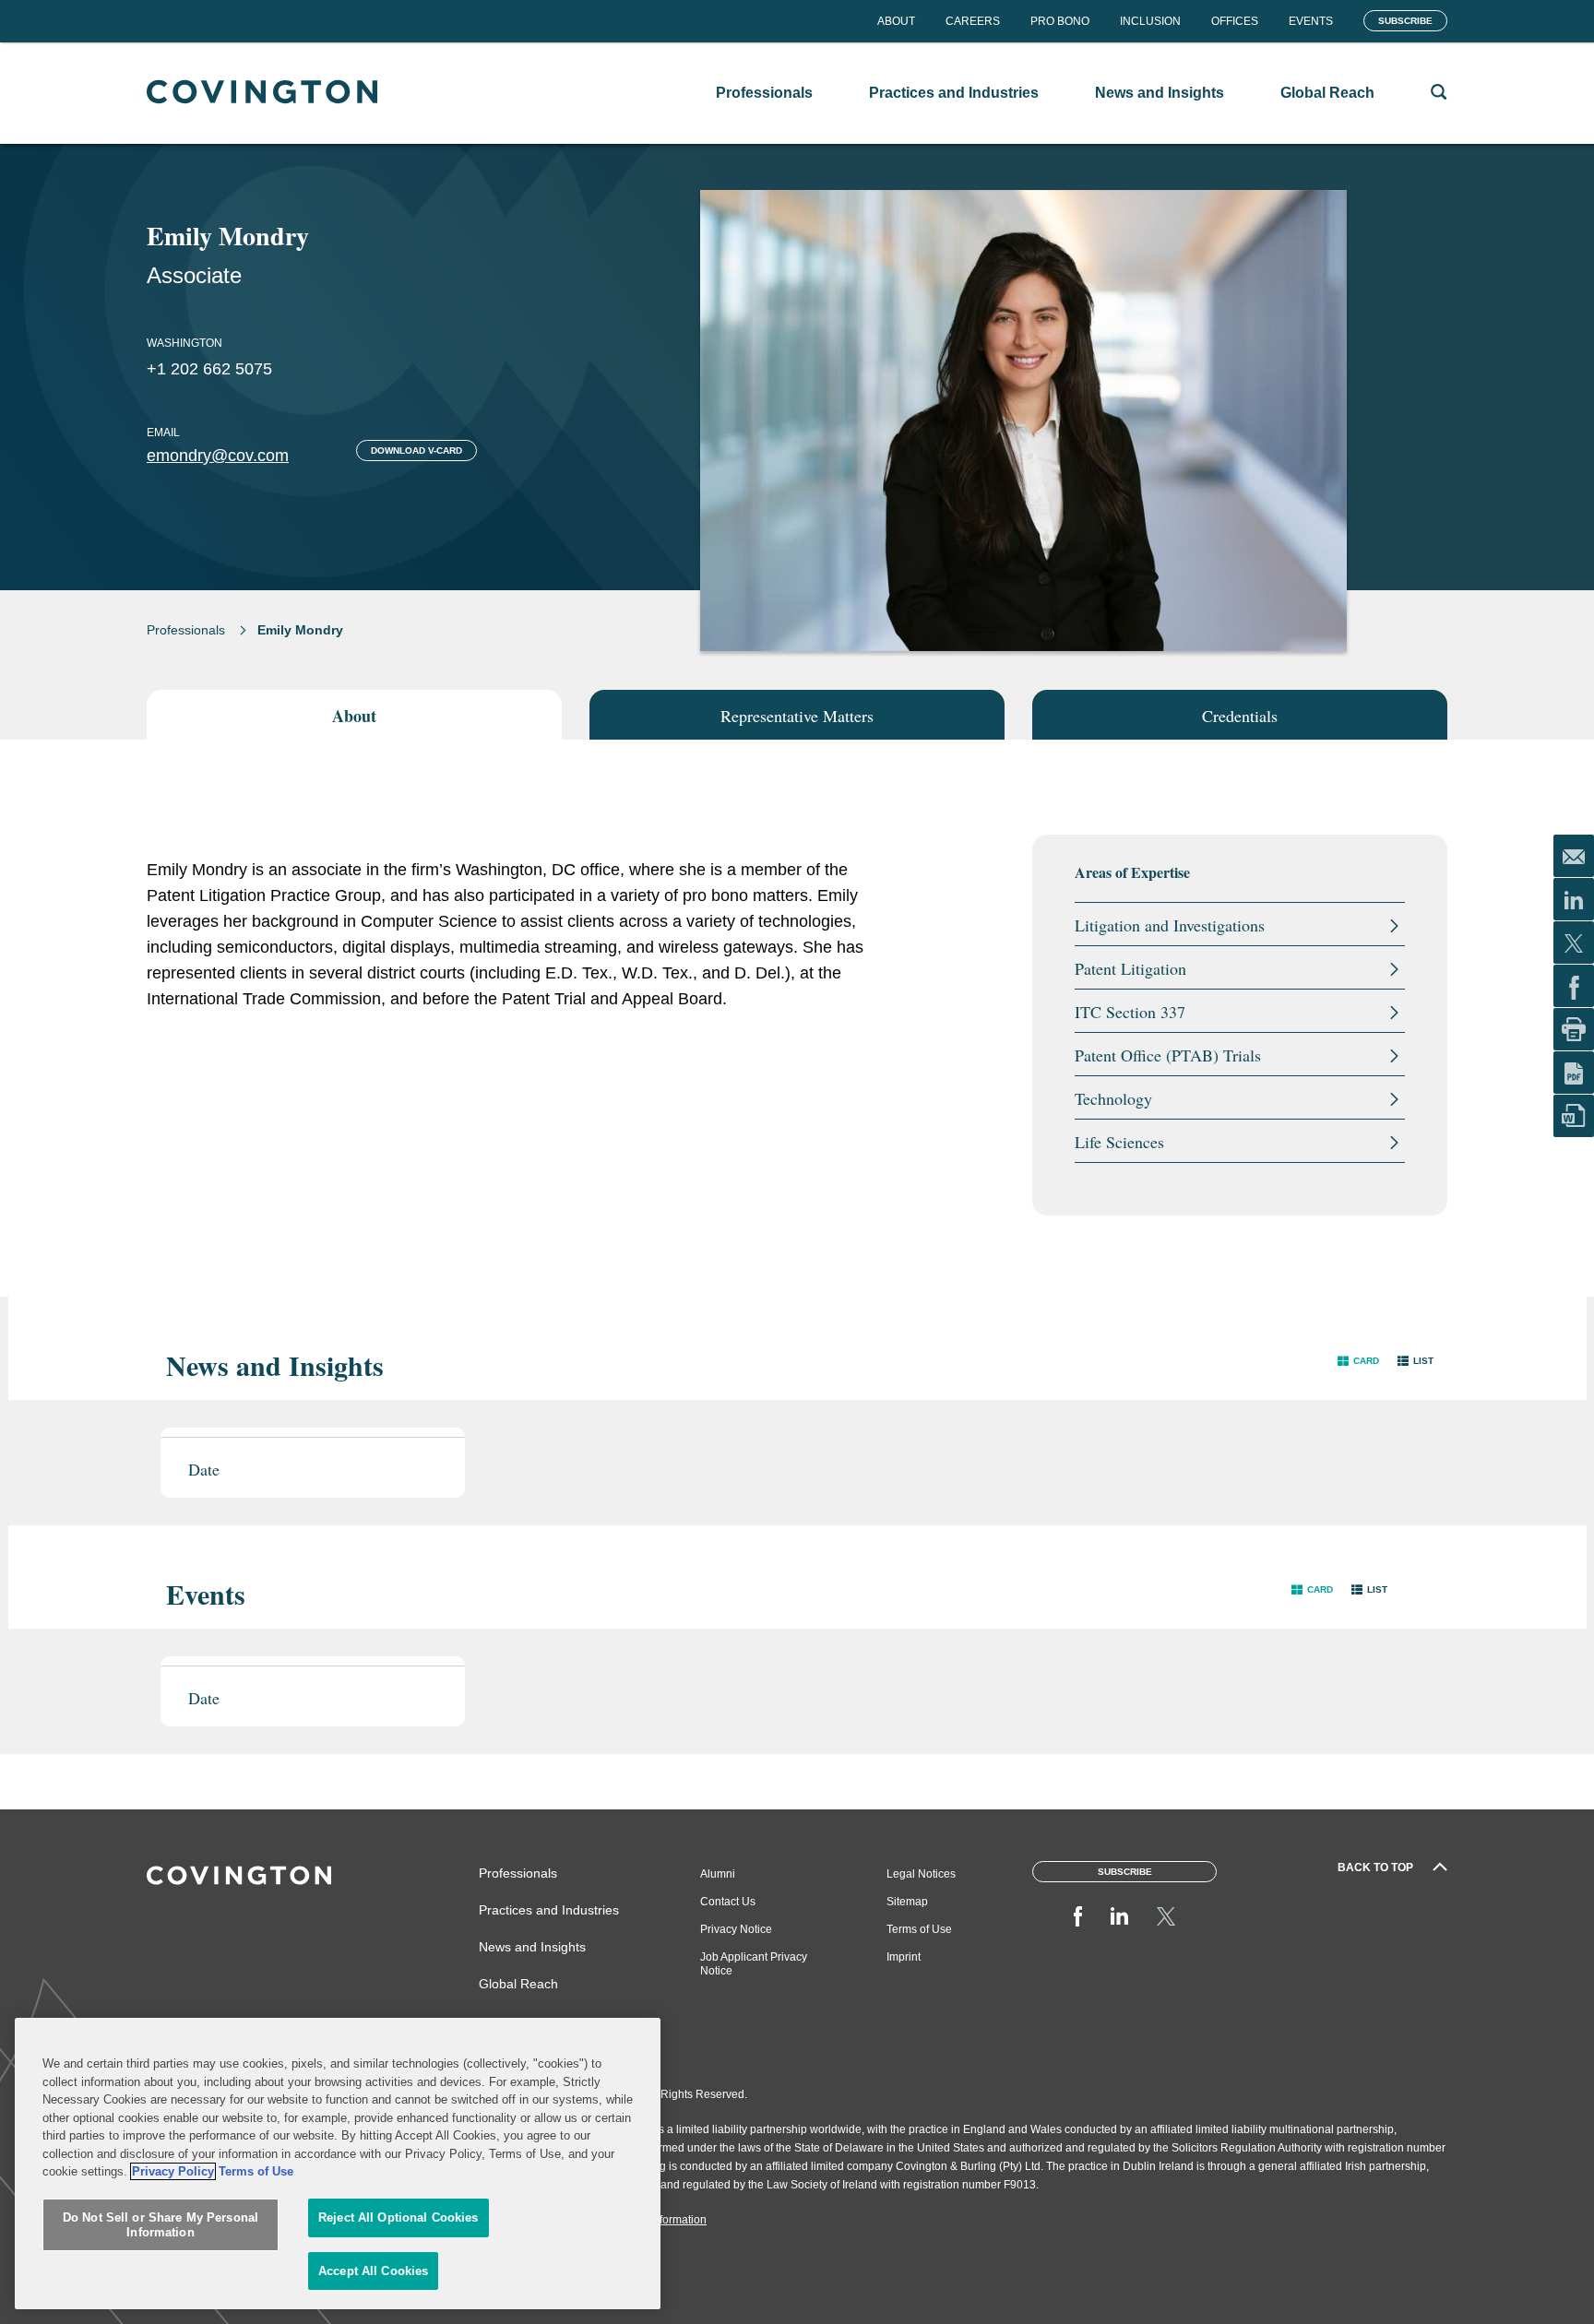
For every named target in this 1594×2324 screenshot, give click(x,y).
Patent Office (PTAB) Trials (1168, 1055)
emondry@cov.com (218, 456)
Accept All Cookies (373, 2271)
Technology (1113, 1098)
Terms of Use (919, 1929)
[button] (1358, 1361)
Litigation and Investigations (1170, 925)
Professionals (186, 630)
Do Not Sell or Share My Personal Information (161, 2226)
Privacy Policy (173, 2171)
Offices (1235, 21)
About (896, 21)
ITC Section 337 (1130, 1012)
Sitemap (907, 1902)
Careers (973, 21)
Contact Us (728, 1902)
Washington (184, 343)
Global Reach (518, 1984)
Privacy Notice (736, 1929)
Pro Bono (1060, 21)
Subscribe (1405, 21)
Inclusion (1150, 21)
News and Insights (532, 1947)
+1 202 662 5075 (209, 369)
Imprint (904, 1957)
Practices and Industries (549, 1910)
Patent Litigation (1130, 968)
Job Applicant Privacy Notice (754, 1964)
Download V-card (416, 451)
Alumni (718, 1874)
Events (1311, 21)
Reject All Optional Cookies (398, 2218)
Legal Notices (921, 1874)
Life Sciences (1119, 1142)
